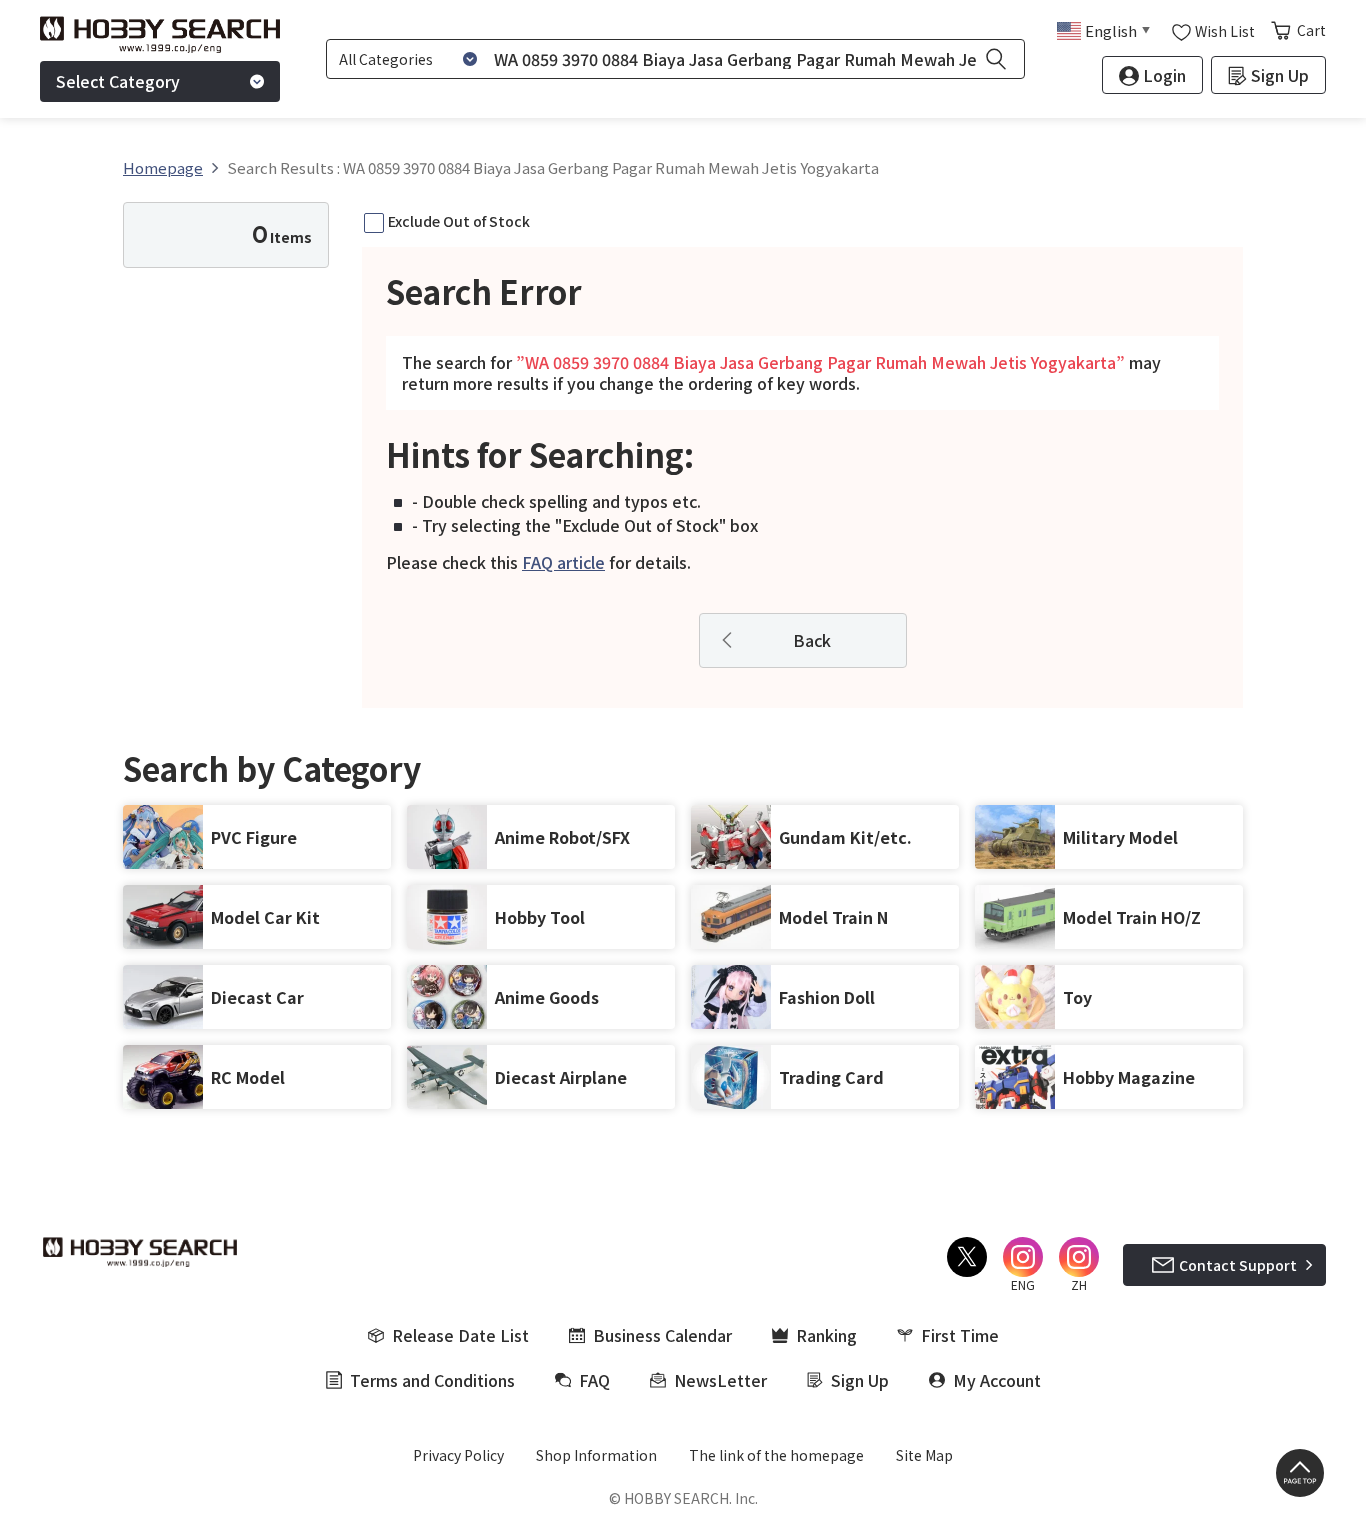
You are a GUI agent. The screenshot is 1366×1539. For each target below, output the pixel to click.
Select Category (118, 81)
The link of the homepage (776, 1455)
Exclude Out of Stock (459, 221)
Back (812, 640)
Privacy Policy (458, 1455)
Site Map (924, 1455)
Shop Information (596, 1455)
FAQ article (563, 562)
